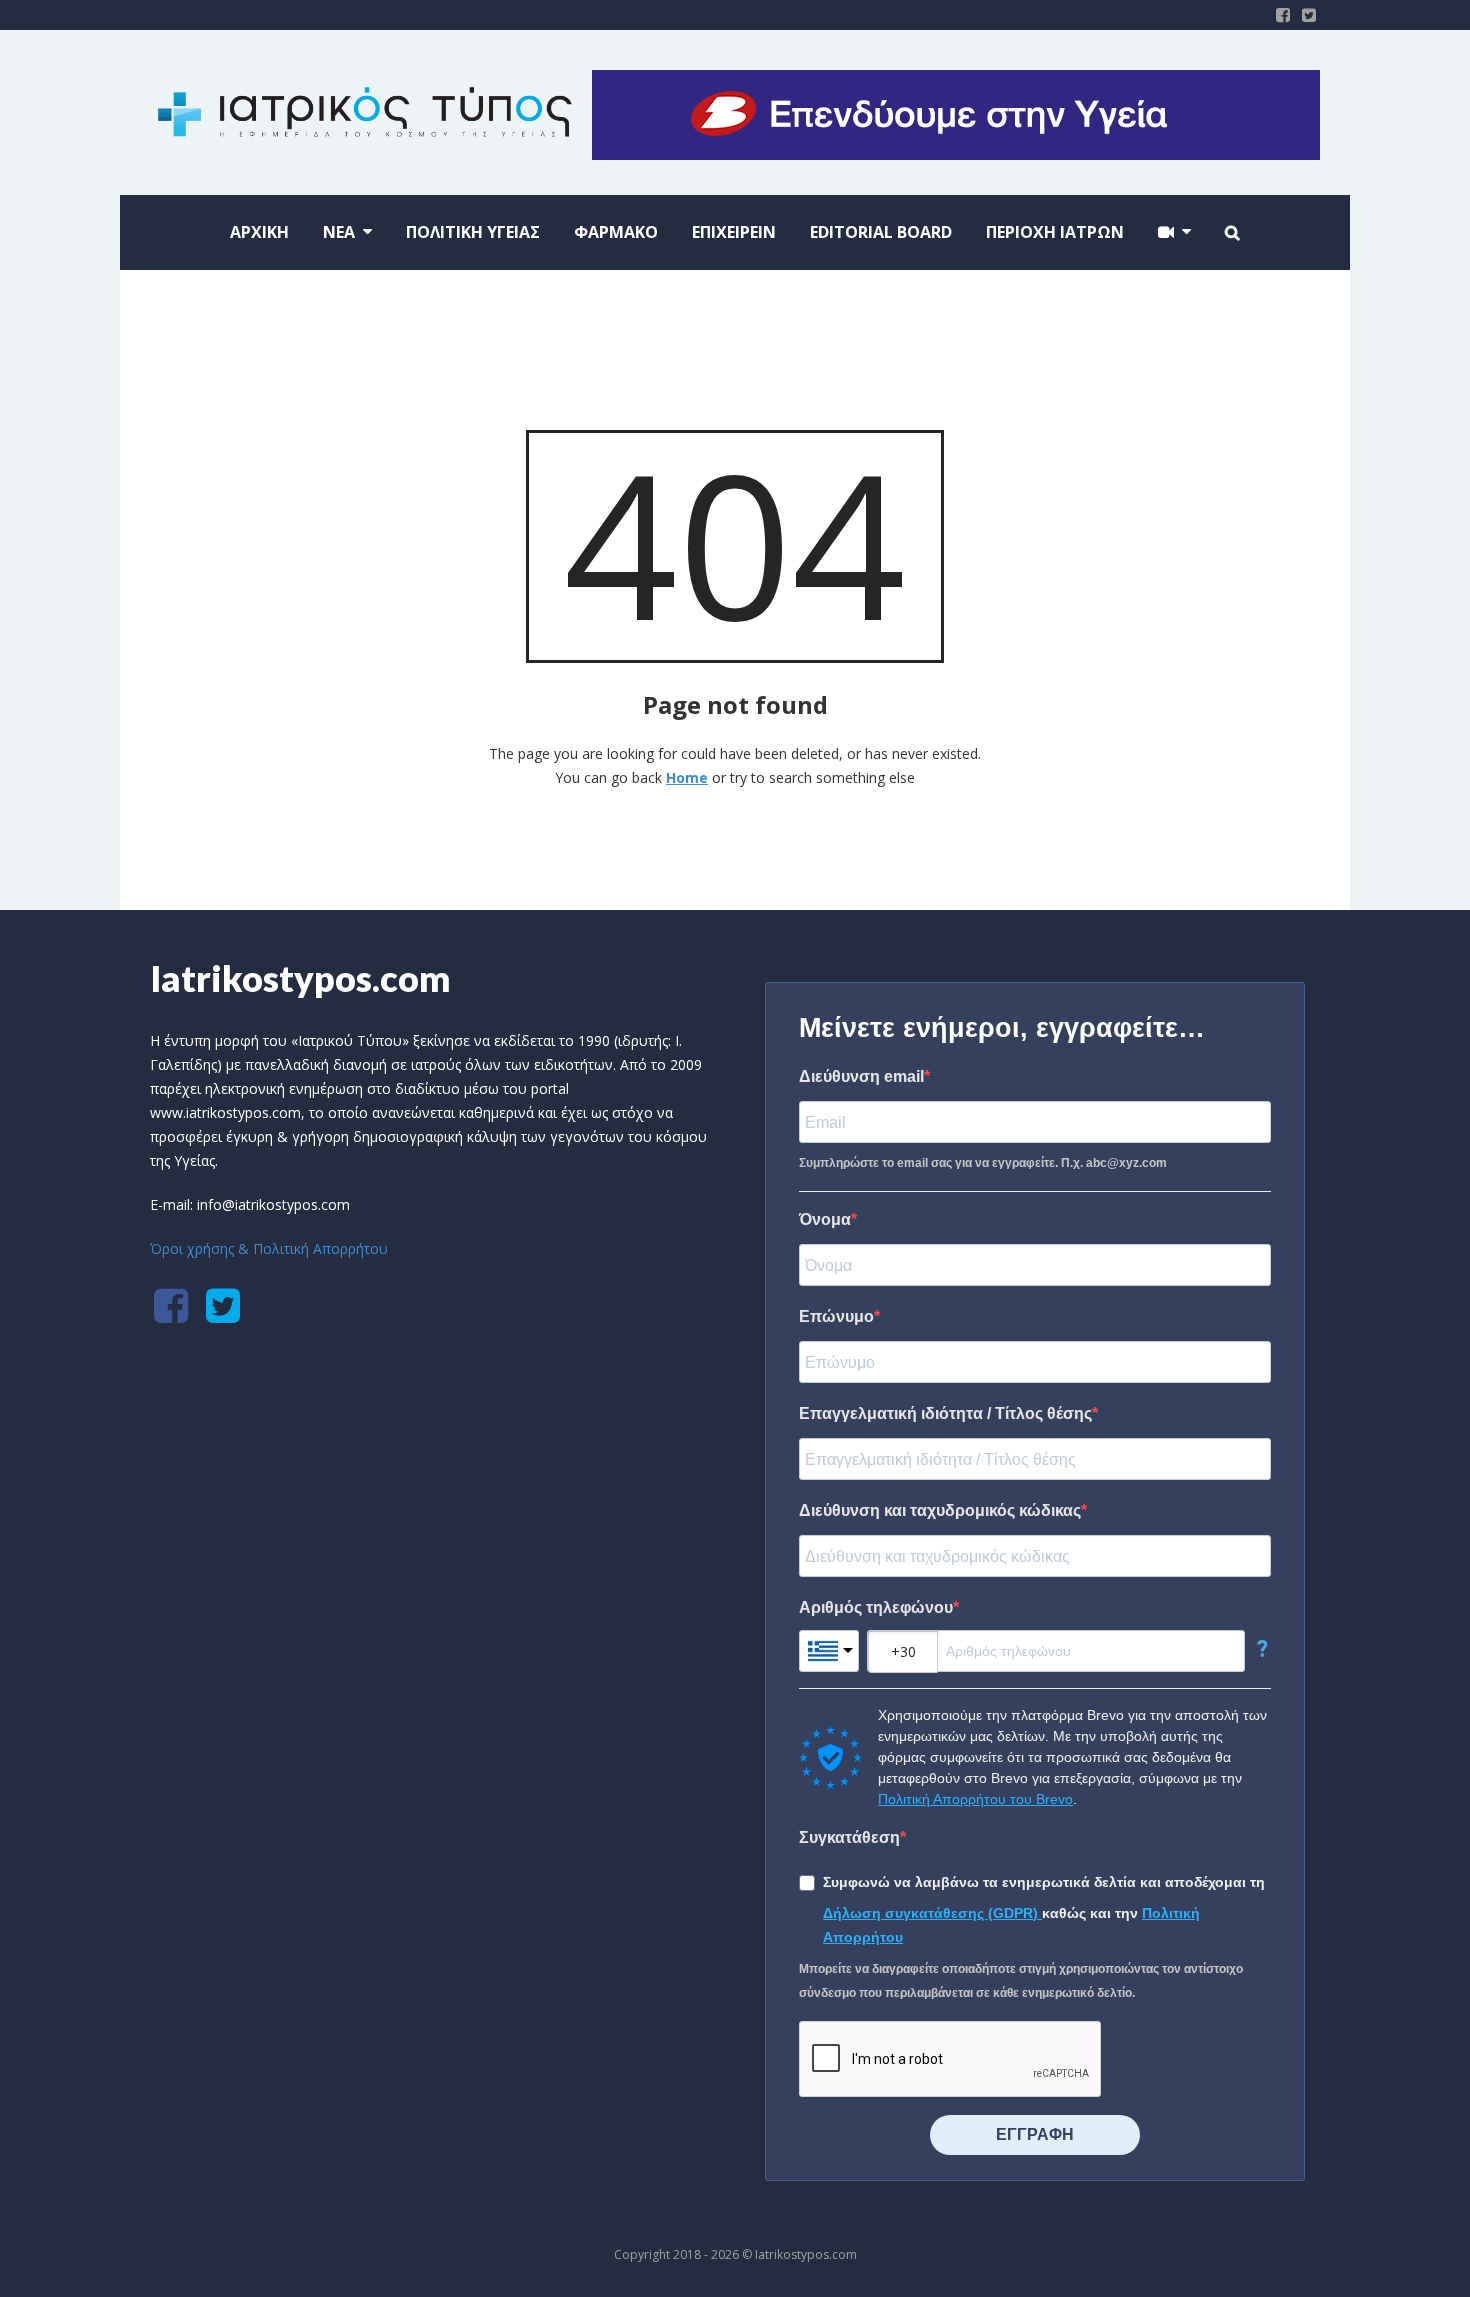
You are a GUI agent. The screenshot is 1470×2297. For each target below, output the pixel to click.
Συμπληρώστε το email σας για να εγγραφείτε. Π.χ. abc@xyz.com (983, 1163)
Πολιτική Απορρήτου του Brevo (975, 1799)
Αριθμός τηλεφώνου (876, 1607)
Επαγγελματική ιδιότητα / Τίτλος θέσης (945, 1413)
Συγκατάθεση (849, 1837)
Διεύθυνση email (861, 1076)
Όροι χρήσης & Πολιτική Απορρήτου (269, 1248)
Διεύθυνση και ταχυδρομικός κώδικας (940, 1510)
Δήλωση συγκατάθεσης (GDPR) (932, 1913)
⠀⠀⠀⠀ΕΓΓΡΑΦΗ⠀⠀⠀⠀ (1035, 2134)
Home (687, 777)
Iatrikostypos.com (300, 978)
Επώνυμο (836, 1316)
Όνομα (825, 1219)
